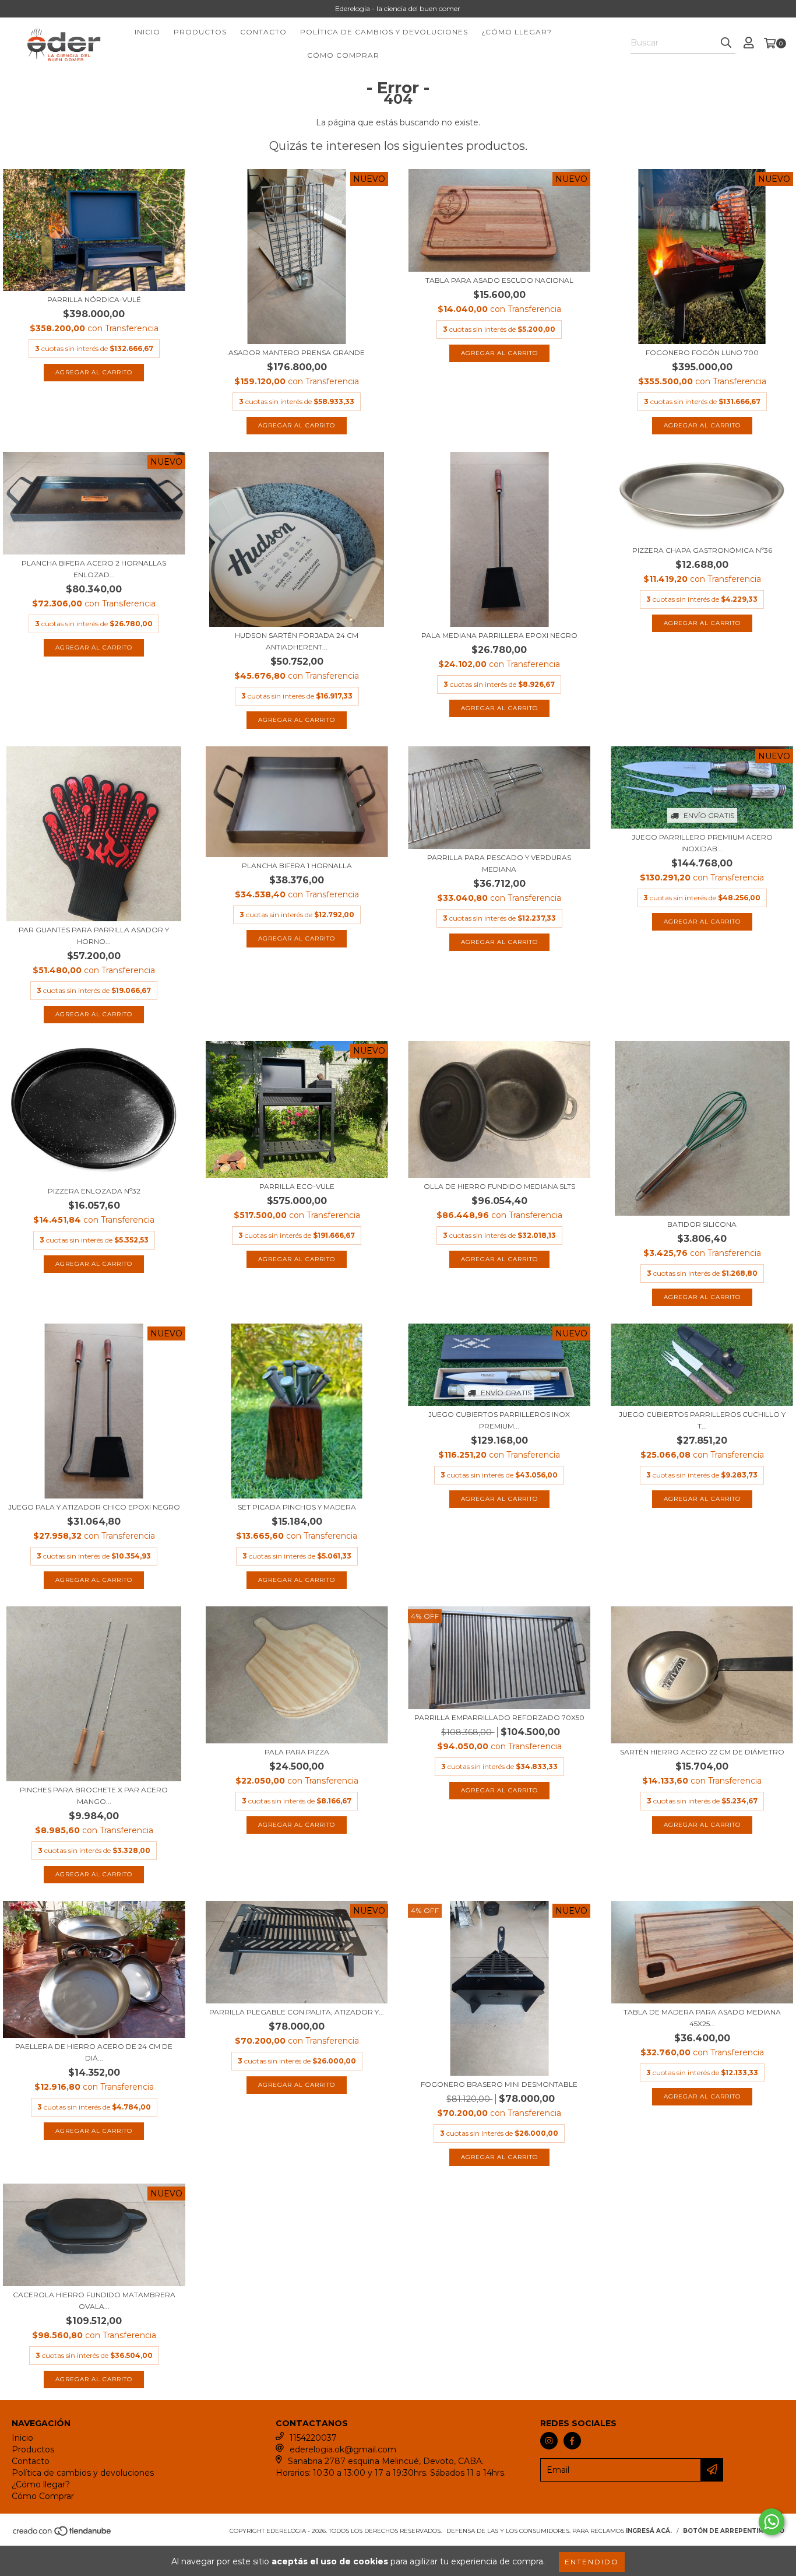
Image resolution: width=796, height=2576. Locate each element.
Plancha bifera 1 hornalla (297, 866)
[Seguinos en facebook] (572, 2441)
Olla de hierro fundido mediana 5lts (499, 1186)
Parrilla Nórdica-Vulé (94, 299)
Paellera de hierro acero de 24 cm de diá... (94, 2052)
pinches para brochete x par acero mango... (94, 1796)
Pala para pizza (297, 1752)
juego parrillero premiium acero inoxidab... (702, 843)
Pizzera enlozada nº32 (94, 1191)
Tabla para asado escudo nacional (499, 280)
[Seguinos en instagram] (549, 2441)
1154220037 (313, 2438)
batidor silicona (702, 1224)
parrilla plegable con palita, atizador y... (297, 2012)
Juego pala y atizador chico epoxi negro (94, 1507)
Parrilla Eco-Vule (297, 1186)
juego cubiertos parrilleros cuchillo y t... (702, 1420)
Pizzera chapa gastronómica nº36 (702, 550)
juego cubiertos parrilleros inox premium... (499, 1420)
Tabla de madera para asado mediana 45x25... (702, 2018)
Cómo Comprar (343, 55)
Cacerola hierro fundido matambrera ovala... (94, 2300)
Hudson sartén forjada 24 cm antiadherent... (297, 641)
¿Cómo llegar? (517, 32)
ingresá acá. (649, 2531)
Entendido (592, 2562)
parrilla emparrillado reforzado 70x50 (499, 1717)
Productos (200, 32)
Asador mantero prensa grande (297, 352)
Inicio (147, 32)
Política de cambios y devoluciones (384, 32)
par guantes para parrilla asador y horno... (94, 936)
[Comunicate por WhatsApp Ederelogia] (772, 2522)
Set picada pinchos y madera (297, 1507)
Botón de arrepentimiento (734, 2531)
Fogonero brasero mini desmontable (499, 2084)
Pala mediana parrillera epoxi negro (499, 635)
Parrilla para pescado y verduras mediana (499, 863)
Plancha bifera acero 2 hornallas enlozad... (94, 569)
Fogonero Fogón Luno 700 (702, 352)
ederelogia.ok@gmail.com (343, 2449)
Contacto (263, 32)
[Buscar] (726, 43)
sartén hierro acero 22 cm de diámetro (702, 1752)
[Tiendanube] (63, 2535)
